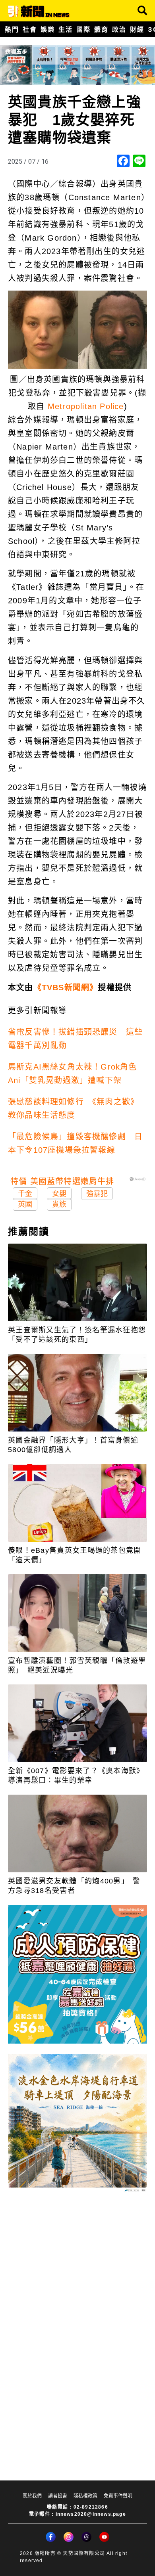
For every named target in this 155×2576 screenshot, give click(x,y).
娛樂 (47, 29)
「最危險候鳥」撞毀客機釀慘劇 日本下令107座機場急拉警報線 (75, 1143)
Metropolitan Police (86, 406)
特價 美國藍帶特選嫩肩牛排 (62, 1181)
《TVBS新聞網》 (66, 988)
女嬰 (59, 1194)
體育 (101, 29)
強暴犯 (97, 1194)
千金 (25, 1194)
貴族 (59, 1204)
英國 (25, 1204)
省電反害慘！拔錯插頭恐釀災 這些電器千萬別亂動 (75, 1039)
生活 (65, 29)
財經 (137, 29)
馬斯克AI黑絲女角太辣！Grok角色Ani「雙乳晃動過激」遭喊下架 (73, 1074)
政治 (119, 29)
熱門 (12, 29)
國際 (83, 29)
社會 (30, 29)
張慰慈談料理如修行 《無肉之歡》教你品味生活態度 (73, 1108)
